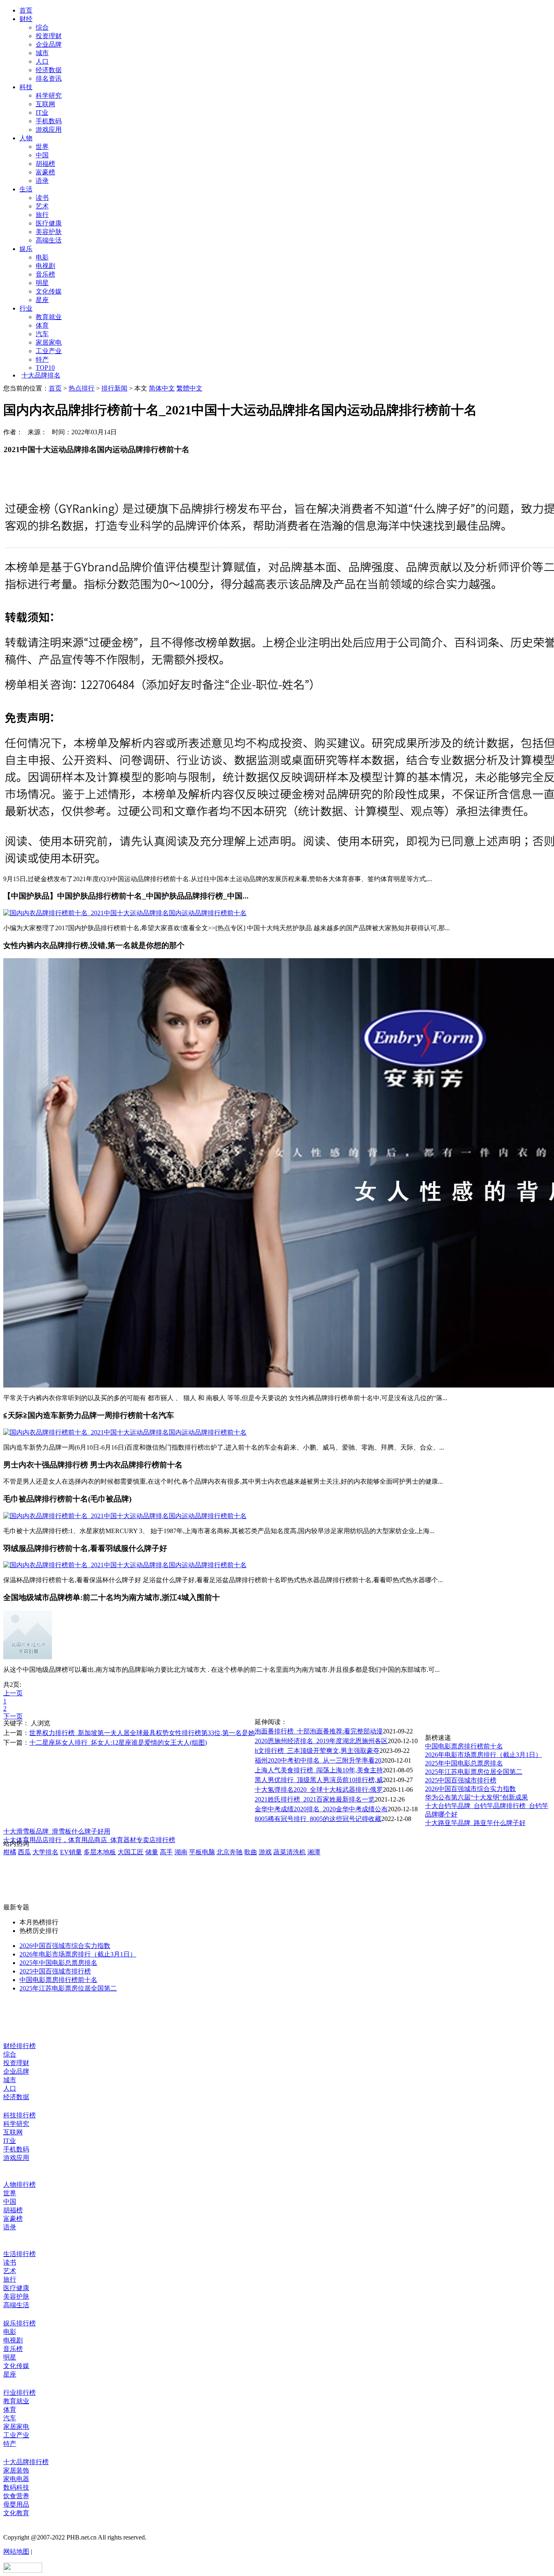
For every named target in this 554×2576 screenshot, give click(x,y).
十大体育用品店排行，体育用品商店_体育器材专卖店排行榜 (89, 1840)
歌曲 (251, 1852)
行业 (26, 308)
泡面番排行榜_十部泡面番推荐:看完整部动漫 (319, 1731)
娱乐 (26, 249)
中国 (42, 155)
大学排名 (45, 1852)
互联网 (45, 104)
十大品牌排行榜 (26, 2462)
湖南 (181, 1852)
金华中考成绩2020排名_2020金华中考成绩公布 (321, 1809)
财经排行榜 (19, 2046)
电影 (42, 257)
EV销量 (71, 1852)
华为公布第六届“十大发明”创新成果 (477, 1797)
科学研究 (49, 95)
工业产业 (49, 351)
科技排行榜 (19, 2115)
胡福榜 (45, 164)
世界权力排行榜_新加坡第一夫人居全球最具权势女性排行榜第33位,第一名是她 (142, 1733)
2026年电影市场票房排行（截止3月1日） (483, 1755)
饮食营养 (16, 2496)
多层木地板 (100, 1852)
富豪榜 (45, 172)
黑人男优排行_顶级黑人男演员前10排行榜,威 (319, 1780)
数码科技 (16, 2487)
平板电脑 (202, 1852)
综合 (42, 27)
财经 (26, 19)
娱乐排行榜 (19, 2323)
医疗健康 (49, 223)
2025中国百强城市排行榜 (461, 1780)
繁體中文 (189, 388)
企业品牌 (49, 44)
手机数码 (49, 121)
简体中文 (162, 388)
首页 (26, 10)
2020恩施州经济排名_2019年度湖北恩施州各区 (321, 1741)
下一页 (13, 1716)
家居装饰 (16, 2470)
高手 (166, 1852)
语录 (42, 181)
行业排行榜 (19, 2393)
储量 (152, 1852)
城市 (42, 53)
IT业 (42, 113)
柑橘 (10, 1852)
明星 (42, 283)
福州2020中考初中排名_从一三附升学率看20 (318, 1760)
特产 (42, 359)
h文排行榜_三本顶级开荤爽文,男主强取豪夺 (317, 1751)
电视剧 (45, 266)
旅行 (42, 215)
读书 (42, 198)
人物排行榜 (19, 2185)
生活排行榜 (19, 2254)
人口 (42, 61)
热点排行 (82, 388)
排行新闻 (114, 388)
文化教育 (16, 2513)
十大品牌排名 (41, 375)
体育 (42, 325)
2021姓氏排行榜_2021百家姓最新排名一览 (315, 1799)
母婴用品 (16, 2504)
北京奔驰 (230, 1852)
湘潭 (314, 1852)
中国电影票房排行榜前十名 (464, 1746)
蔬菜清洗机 (290, 1852)
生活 (26, 189)
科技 (26, 87)
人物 (26, 138)
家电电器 (16, 2479)
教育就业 (49, 317)
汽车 (42, 334)
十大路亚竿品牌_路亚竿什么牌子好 (475, 1823)
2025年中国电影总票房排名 (464, 1763)
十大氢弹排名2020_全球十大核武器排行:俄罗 (319, 1790)
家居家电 (49, 342)
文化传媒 (49, 291)
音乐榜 (45, 274)
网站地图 (16, 2551)
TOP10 (45, 368)
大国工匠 (131, 1852)
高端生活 (49, 240)
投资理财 (49, 36)
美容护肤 (49, 232)
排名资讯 (49, 78)
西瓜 (24, 1852)
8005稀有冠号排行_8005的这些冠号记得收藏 (318, 1819)
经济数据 (49, 70)
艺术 (42, 206)
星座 (42, 300)
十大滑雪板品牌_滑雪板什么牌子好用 (57, 1831)
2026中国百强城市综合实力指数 (470, 1789)
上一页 (13, 1693)
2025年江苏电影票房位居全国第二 (474, 1772)
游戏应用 (49, 130)
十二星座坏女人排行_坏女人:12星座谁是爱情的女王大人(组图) (118, 1743)
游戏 (265, 1852)
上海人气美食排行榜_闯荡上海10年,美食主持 (319, 1770)
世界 (42, 147)
